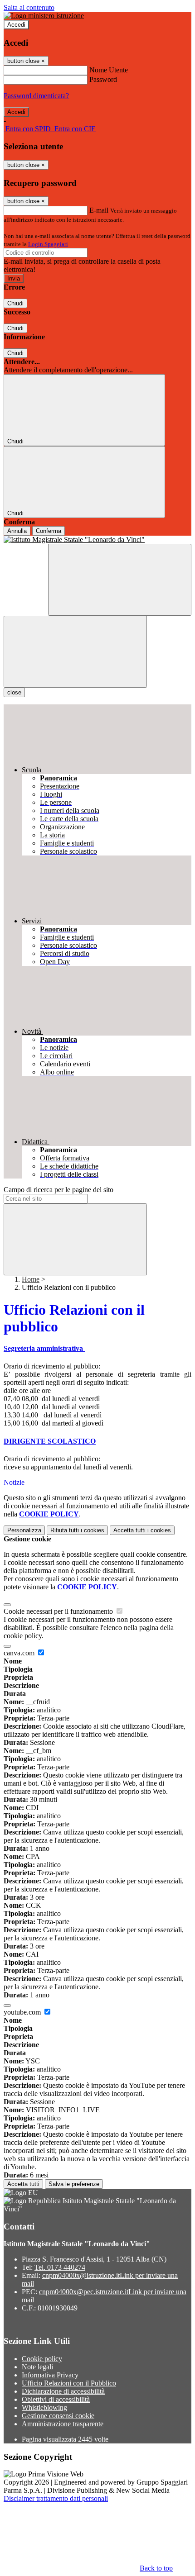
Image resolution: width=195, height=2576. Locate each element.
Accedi (16, 25)
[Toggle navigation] (75, 652)
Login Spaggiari (48, 244)
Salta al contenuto (29, 7)
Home (31, 1279)
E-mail (99, 210)
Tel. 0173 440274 (60, 2267)
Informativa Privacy (50, 2375)
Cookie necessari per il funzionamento (59, 1611)
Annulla (17, 531)
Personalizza (24, 1530)
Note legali (37, 2367)
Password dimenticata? (36, 96)
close (14, 692)
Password (103, 79)
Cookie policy (42, 2359)
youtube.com (23, 2012)
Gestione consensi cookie (58, 2416)
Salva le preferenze (74, 2184)
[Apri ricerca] (120, 580)
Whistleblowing (44, 2407)
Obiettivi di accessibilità (56, 2399)
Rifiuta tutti (77, 1530)
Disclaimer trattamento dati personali (56, 2498)
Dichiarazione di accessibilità (63, 2391)
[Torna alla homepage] (97, 540)
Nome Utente (109, 70)
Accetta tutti (142, 1530)
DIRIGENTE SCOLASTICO (50, 1441)
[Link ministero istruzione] (44, 16)
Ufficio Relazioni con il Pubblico (69, 2383)
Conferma (49, 531)
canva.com (20, 1653)
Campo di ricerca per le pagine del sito (58, 1190)
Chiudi (15, 303)
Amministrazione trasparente (63, 2424)
